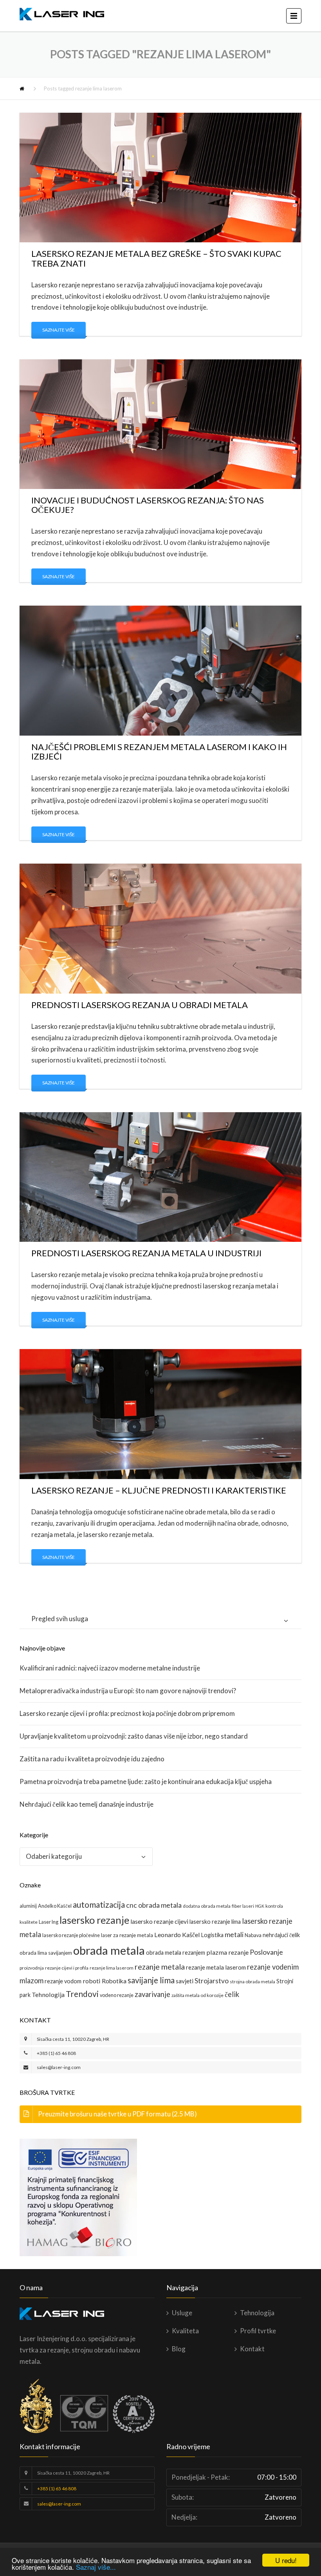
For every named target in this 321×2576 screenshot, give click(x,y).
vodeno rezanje (117, 1995)
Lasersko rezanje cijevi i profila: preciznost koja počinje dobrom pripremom (127, 1713)
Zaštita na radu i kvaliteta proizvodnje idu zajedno (92, 1759)
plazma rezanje (227, 1952)
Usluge (182, 2313)
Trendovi (82, 1994)
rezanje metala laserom (216, 1967)
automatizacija (99, 1905)
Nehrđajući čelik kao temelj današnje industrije (87, 1804)
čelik (232, 1994)
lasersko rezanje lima (215, 1922)
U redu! (286, 2560)
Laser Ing (49, 1922)
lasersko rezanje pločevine (71, 1935)
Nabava (253, 1935)
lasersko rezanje (94, 1920)
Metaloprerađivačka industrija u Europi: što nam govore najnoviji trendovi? (128, 1691)
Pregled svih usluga (60, 1619)
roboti (92, 1981)
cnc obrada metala (154, 1905)
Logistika (212, 1935)
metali (234, 1935)
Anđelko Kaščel (55, 1906)
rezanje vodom (63, 1981)
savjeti (185, 1981)
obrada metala (109, 1950)
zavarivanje (152, 1994)
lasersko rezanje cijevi (159, 1921)
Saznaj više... (96, 2567)
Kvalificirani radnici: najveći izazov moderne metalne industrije (110, 1668)
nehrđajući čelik (281, 1935)
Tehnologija (48, 1994)
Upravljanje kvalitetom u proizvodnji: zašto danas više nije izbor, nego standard (134, 1736)
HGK (260, 1906)
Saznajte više (59, 330)
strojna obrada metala (252, 1982)
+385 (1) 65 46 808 (56, 2053)
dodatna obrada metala (207, 1906)
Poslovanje (266, 1952)
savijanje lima (151, 1980)
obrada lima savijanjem (46, 1953)
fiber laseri (243, 1906)
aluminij (28, 1906)
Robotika (114, 1981)
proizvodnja (32, 1968)
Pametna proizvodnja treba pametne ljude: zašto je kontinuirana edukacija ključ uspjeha (146, 1781)
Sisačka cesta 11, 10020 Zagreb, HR (73, 2039)
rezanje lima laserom (112, 1968)
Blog (179, 2349)
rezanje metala (160, 1967)
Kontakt (252, 2349)
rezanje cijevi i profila (67, 1968)
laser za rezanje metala (127, 1935)
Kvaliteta (185, 2331)
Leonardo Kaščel (177, 1935)
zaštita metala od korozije (197, 1995)
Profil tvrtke (258, 2331)
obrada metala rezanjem (176, 1953)
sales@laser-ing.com (59, 2067)
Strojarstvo (212, 1981)
